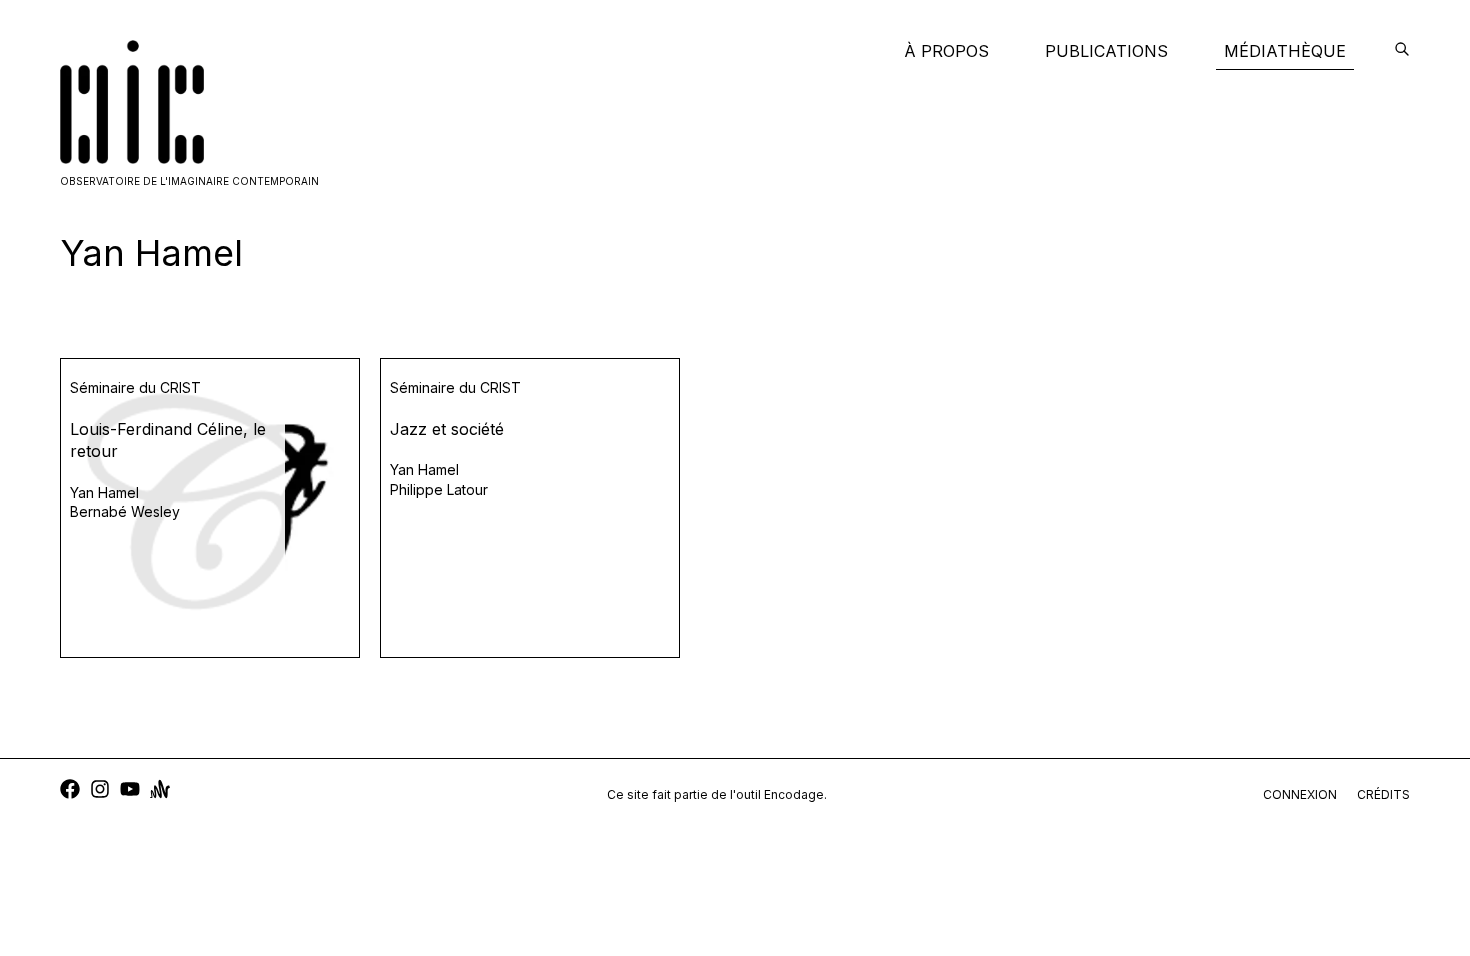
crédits (1383, 794)
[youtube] (130, 791)
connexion (1300, 794)
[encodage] (1402, 51)
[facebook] (70, 791)
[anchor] (160, 791)
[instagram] (100, 791)
